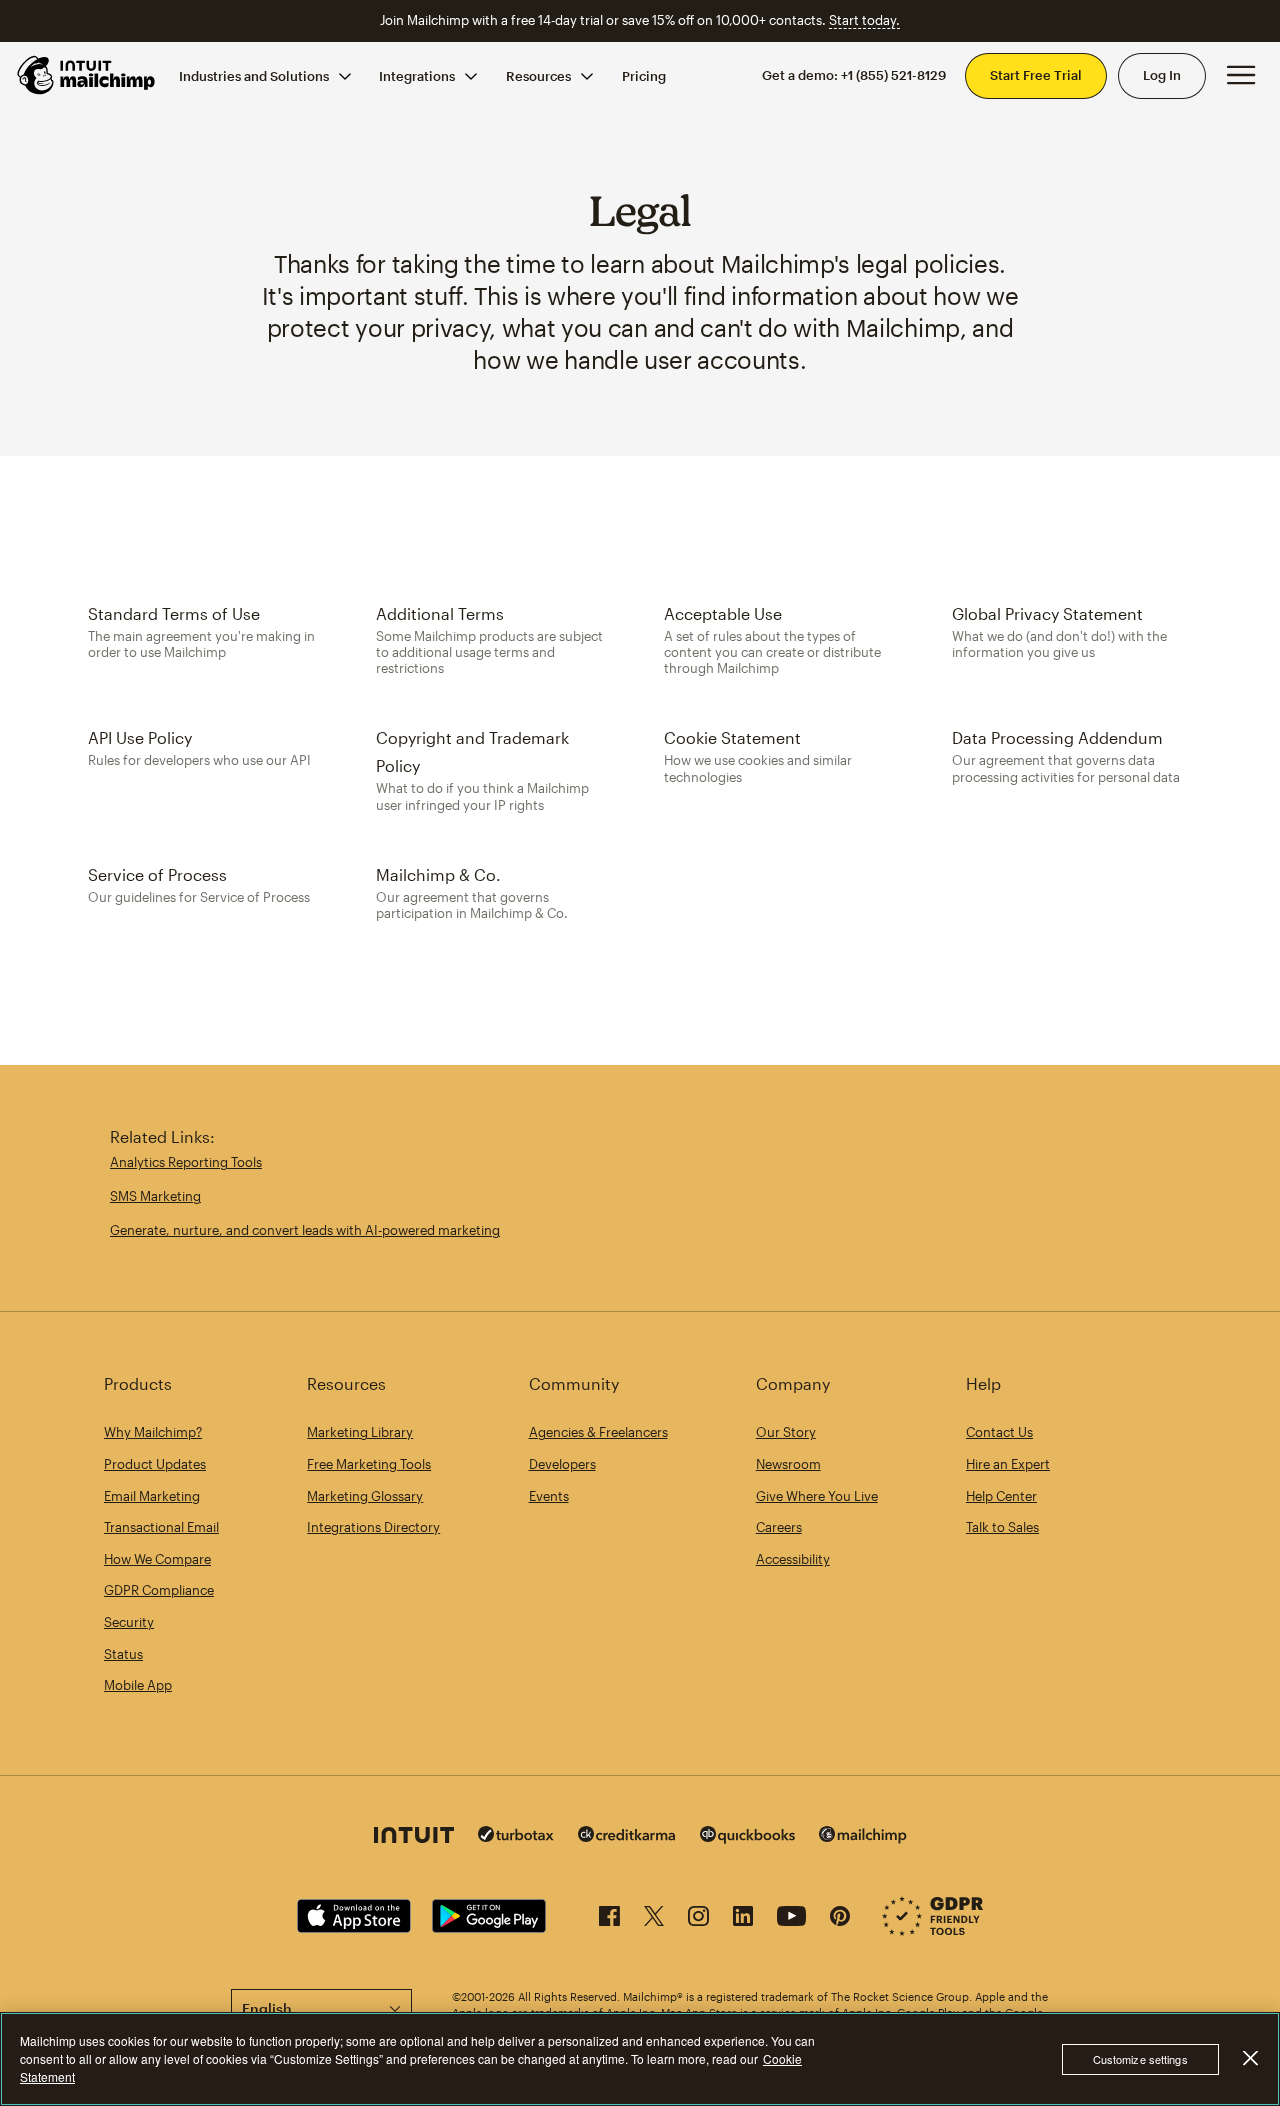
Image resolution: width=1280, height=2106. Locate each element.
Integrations (417, 75)
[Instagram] (698, 1919)
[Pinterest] (840, 1919)
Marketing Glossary (365, 1496)
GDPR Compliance (159, 1590)
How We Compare (157, 1559)
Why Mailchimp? (153, 1432)
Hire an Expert (1008, 1464)
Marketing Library (360, 1432)
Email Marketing (152, 1496)
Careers (779, 1527)
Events (549, 1496)
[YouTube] (791, 1919)
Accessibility (793, 1559)
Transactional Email (161, 1527)
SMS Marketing (155, 1196)
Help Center (1001, 1496)
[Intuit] (414, 1837)
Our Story (786, 1432)
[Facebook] (609, 1919)
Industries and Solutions (254, 75)
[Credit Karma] (627, 1836)
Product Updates (155, 1464)
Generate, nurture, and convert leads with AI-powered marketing (305, 1230)
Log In (1162, 75)
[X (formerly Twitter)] (654, 1919)
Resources (538, 75)
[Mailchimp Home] (87, 75)
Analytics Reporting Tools (186, 1162)
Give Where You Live (817, 1496)
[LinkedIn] (743, 1919)
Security (129, 1622)
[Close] (1250, 2058)
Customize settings (1140, 2059)
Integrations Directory (373, 1527)
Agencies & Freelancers (598, 1432)
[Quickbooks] (747, 1837)
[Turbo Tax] (516, 1836)
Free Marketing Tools (369, 1464)
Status (123, 1654)
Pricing (644, 75)
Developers (562, 1464)
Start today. (864, 20)
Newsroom (788, 1464)
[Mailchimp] (863, 1837)
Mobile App (138, 1685)
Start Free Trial (1036, 75)
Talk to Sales (1002, 1527)
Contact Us (999, 1432)
